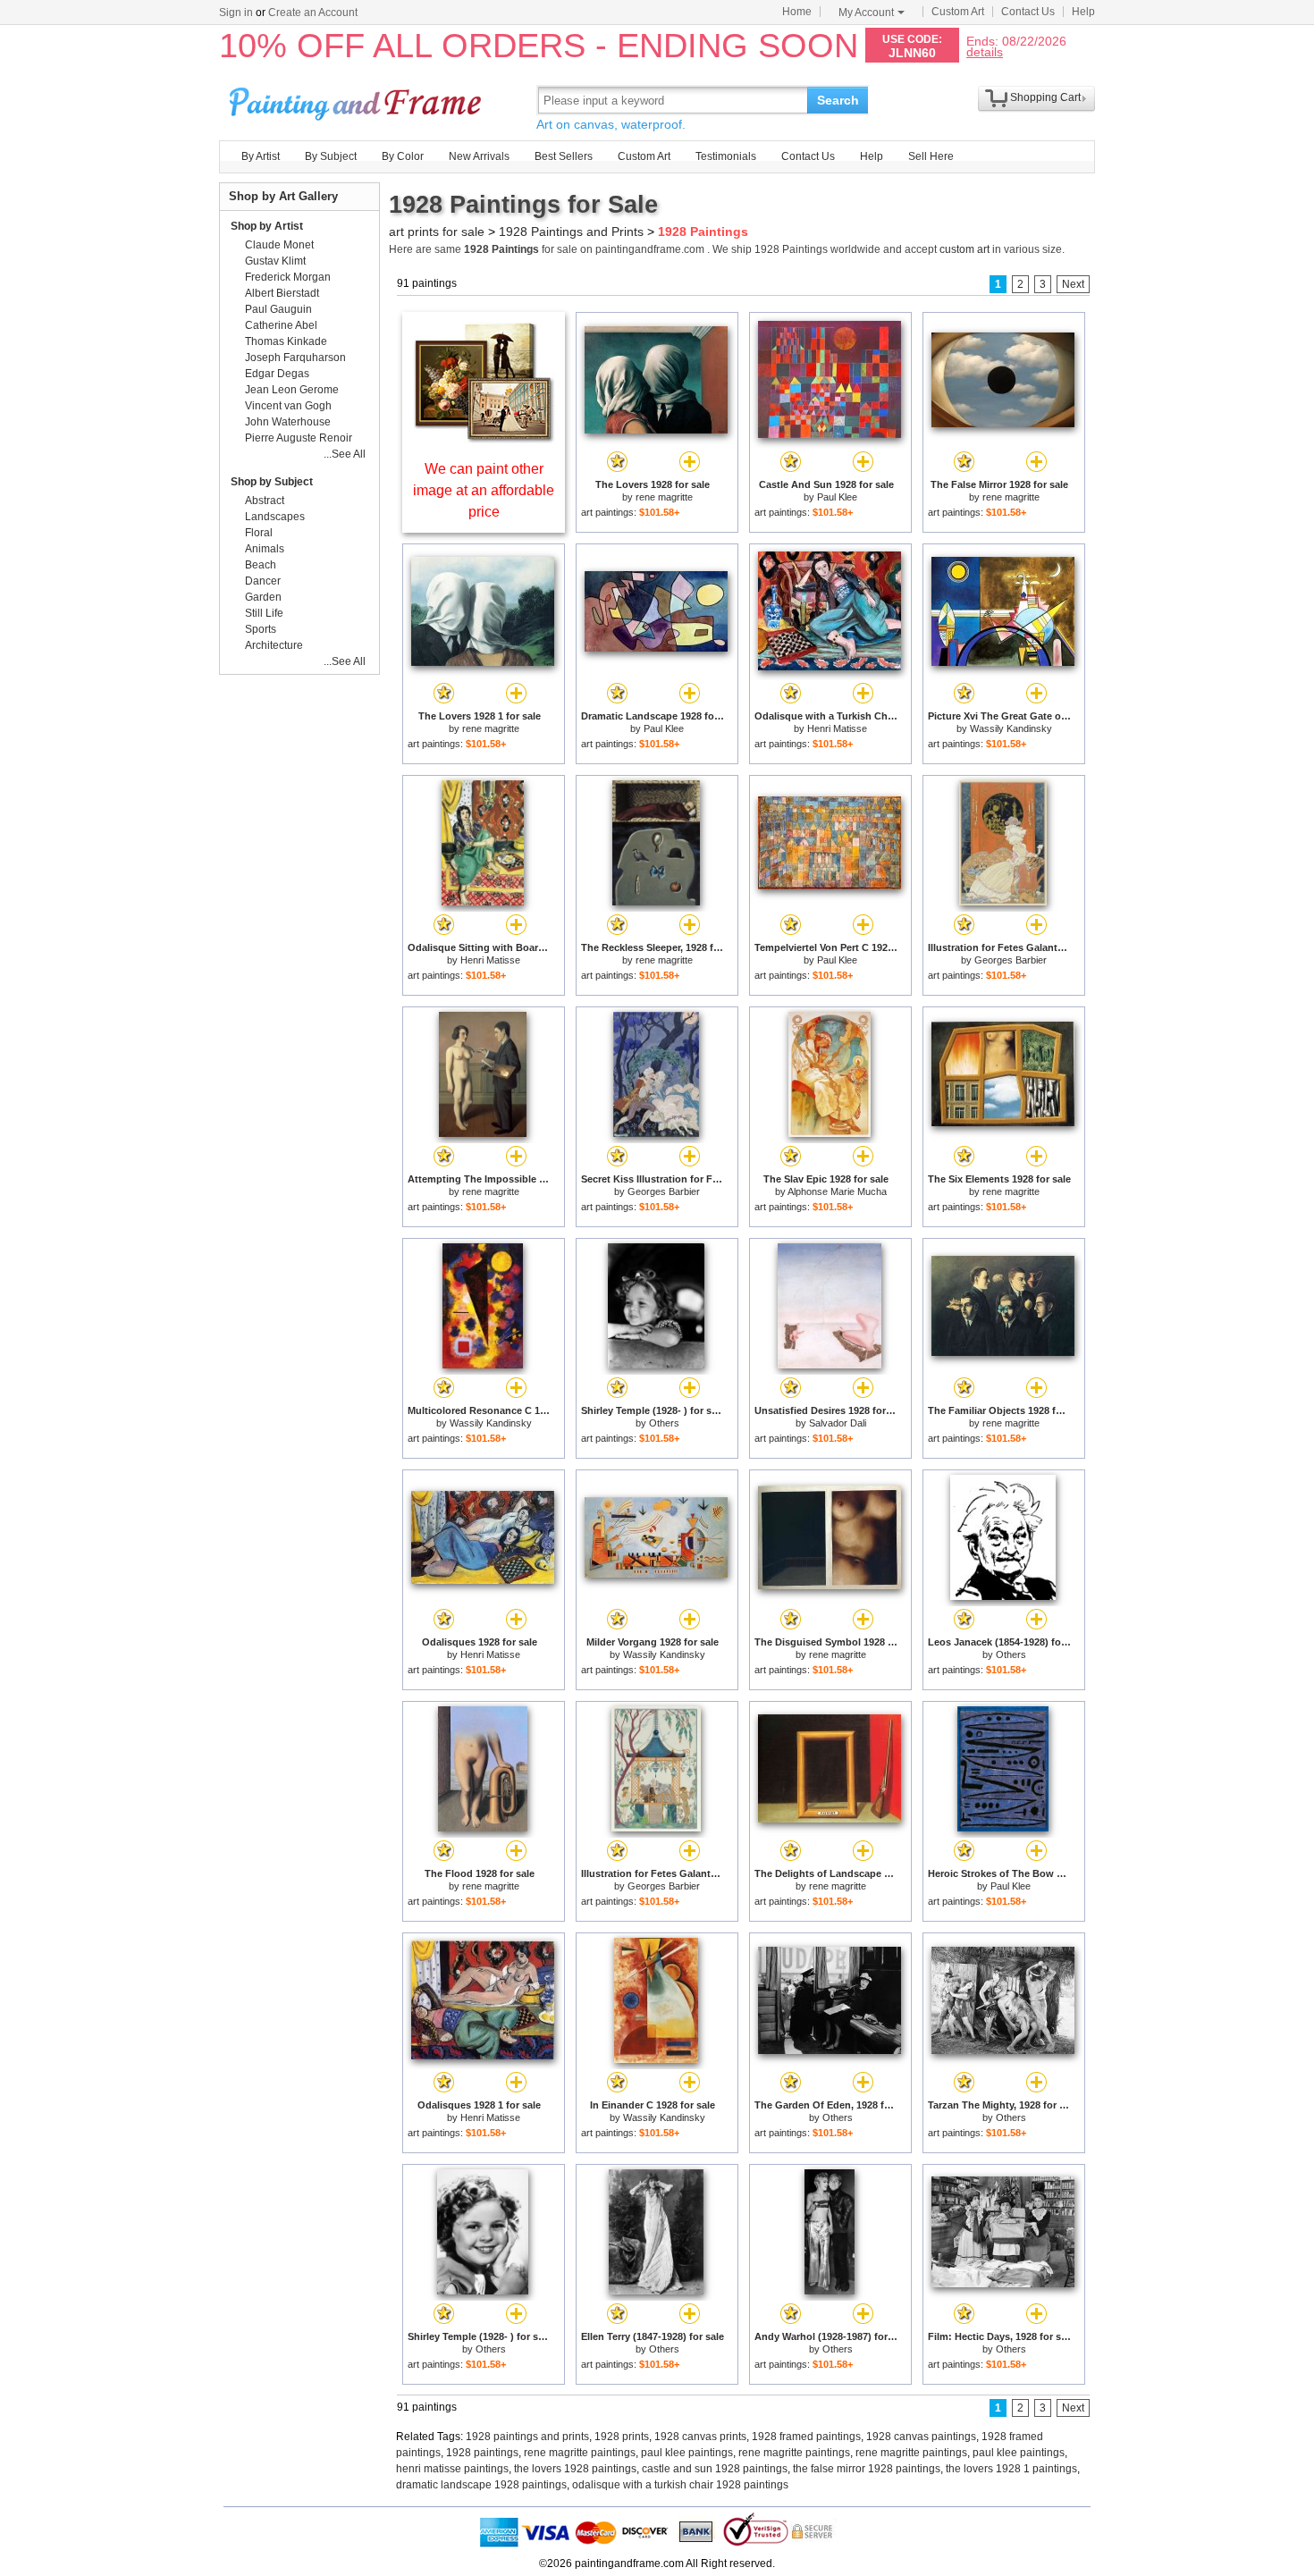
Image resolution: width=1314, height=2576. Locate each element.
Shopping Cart (1045, 97)
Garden (263, 597)
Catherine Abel (281, 325)
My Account (866, 13)
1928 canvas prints (700, 2437)
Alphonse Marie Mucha (837, 1191)
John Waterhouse (288, 422)
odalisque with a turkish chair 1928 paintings (680, 2485)
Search (838, 100)
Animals (265, 549)
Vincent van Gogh (288, 406)
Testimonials (726, 156)
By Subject (331, 156)
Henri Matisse (837, 728)
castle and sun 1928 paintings (715, 2469)
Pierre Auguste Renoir (299, 438)
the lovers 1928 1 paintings (1011, 2469)
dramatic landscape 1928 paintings (481, 2485)
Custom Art (958, 12)
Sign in (236, 13)
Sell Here (931, 156)
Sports (261, 629)
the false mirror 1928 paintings (867, 2469)
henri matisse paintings (452, 2469)
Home (797, 12)
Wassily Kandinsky (1011, 728)
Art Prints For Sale (358, 100)
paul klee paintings (687, 2453)
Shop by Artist (267, 226)
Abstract (265, 501)
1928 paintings (482, 2453)
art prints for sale (437, 232)
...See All (345, 454)
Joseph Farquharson (295, 358)
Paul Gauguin (278, 309)
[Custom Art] (484, 438)
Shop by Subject (272, 482)
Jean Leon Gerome (292, 390)
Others (664, 1423)
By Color (403, 156)
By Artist (261, 156)
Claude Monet (279, 245)
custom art (964, 249)
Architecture (274, 645)
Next (1073, 284)
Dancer (263, 581)
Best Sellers (564, 156)
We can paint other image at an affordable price (484, 490)
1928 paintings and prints (527, 2437)
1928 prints (622, 2437)
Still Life (264, 613)
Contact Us (1028, 12)
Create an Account (313, 13)
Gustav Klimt (275, 261)
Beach (261, 565)
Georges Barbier (1011, 960)
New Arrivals (479, 156)
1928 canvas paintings (921, 2437)
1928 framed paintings (806, 2437)
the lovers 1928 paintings (575, 2469)
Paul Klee (837, 497)
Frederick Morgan (288, 277)
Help (1083, 12)
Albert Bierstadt (282, 293)
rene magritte (664, 497)
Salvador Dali (838, 1423)
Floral (259, 533)
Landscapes (275, 517)
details (985, 51)
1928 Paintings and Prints (571, 232)
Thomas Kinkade (286, 341)
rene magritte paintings (580, 2453)
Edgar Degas (277, 374)
